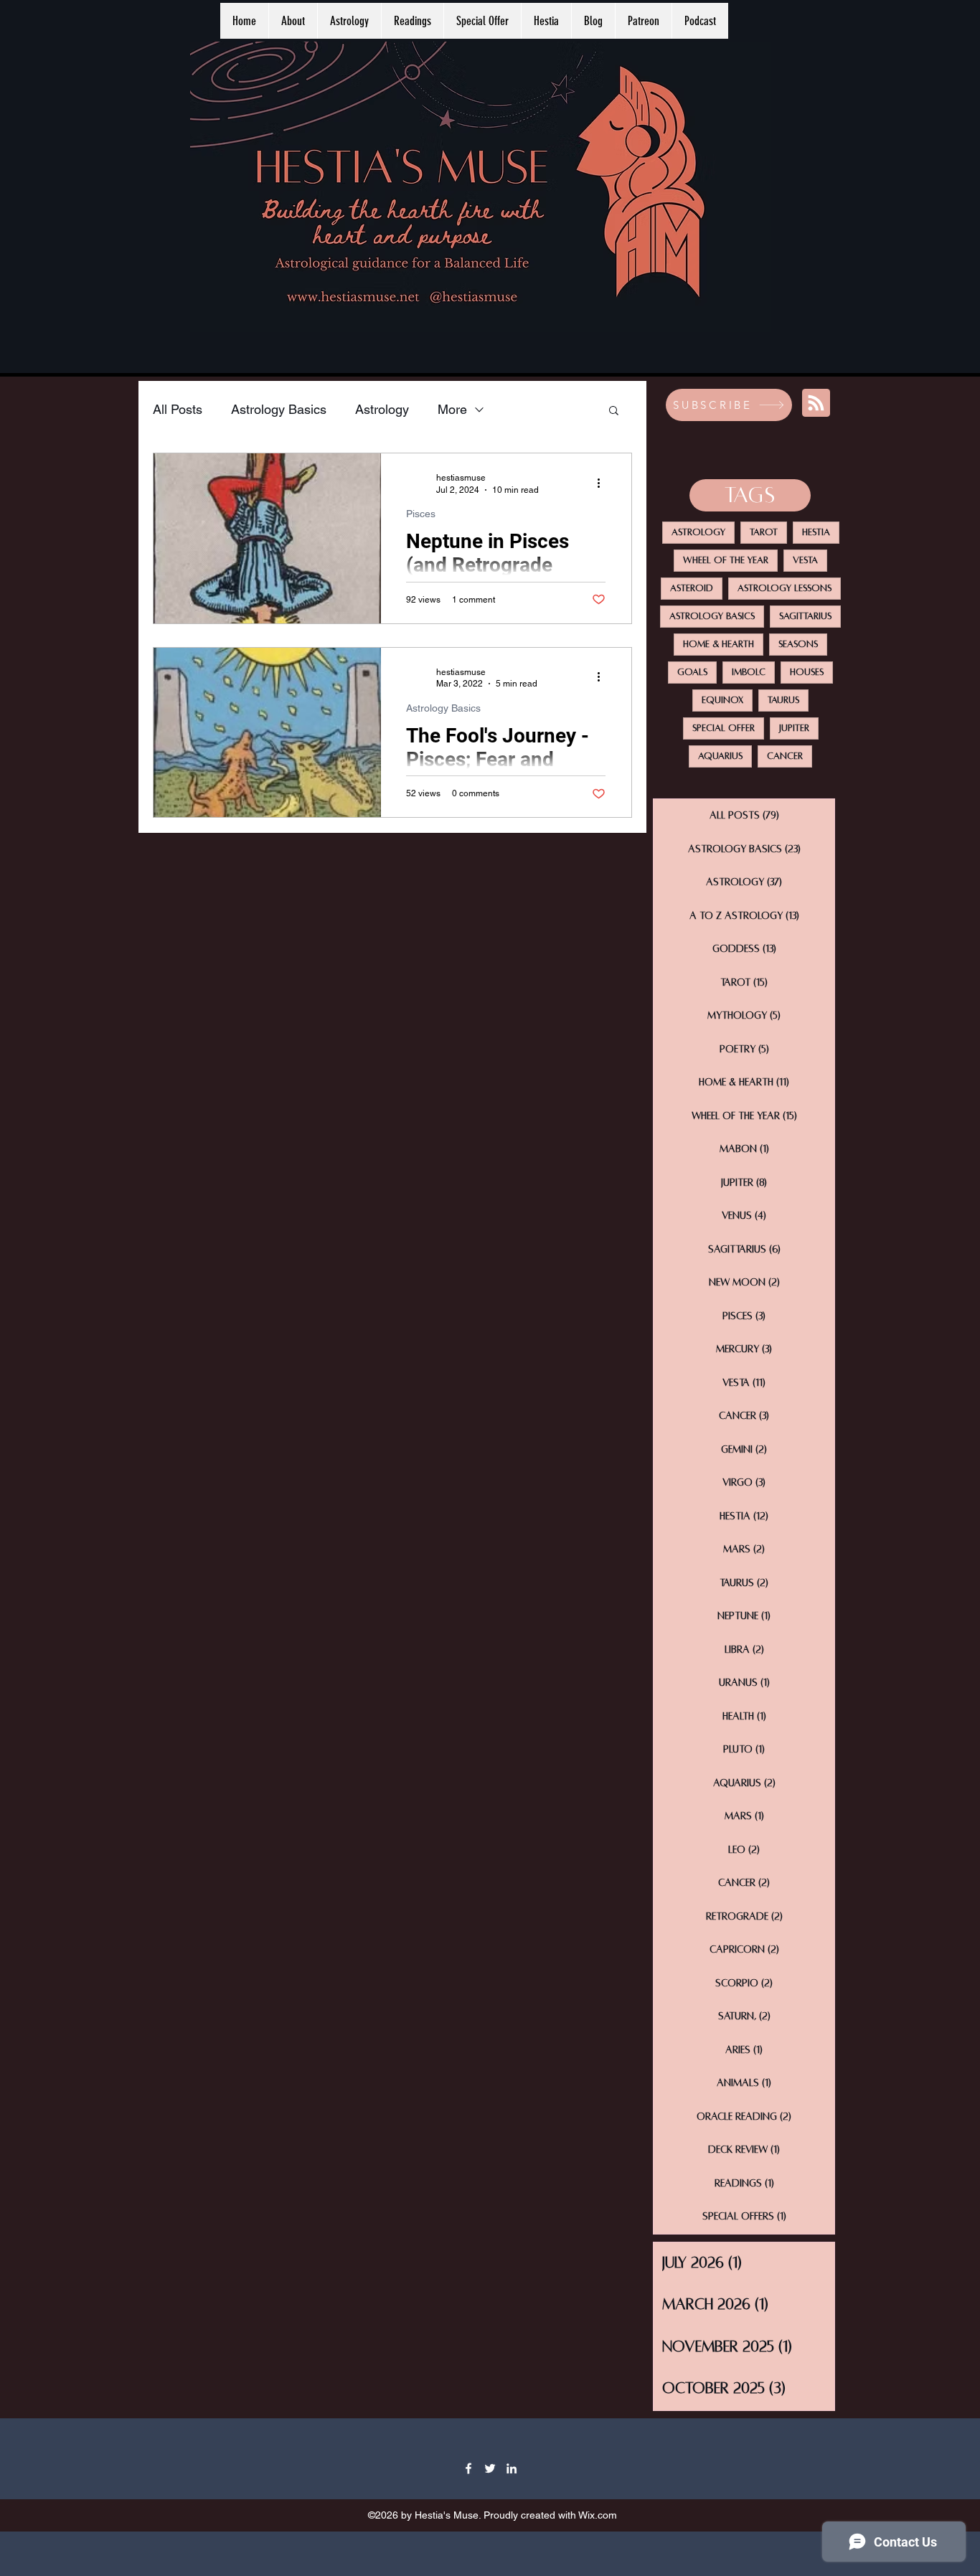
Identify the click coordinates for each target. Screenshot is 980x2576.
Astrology (382, 409)
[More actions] (603, 483)
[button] (614, 411)
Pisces (421, 514)
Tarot (764, 532)
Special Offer (724, 728)
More (452, 409)
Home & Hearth (718, 644)
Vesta (805, 560)
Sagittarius (805, 616)
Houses (807, 672)
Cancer (785, 756)
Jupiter (794, 728)
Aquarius (720, 756)
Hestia (816, 532)
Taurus (783, 700)
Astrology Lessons (785, 588)
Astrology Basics (279, 409)
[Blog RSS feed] (816, 404)
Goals (692, 672)
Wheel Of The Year (726, 560)
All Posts (178, 409)
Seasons (798, 644)
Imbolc (749, 672)
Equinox (722, 700)
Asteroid (692, 588)
